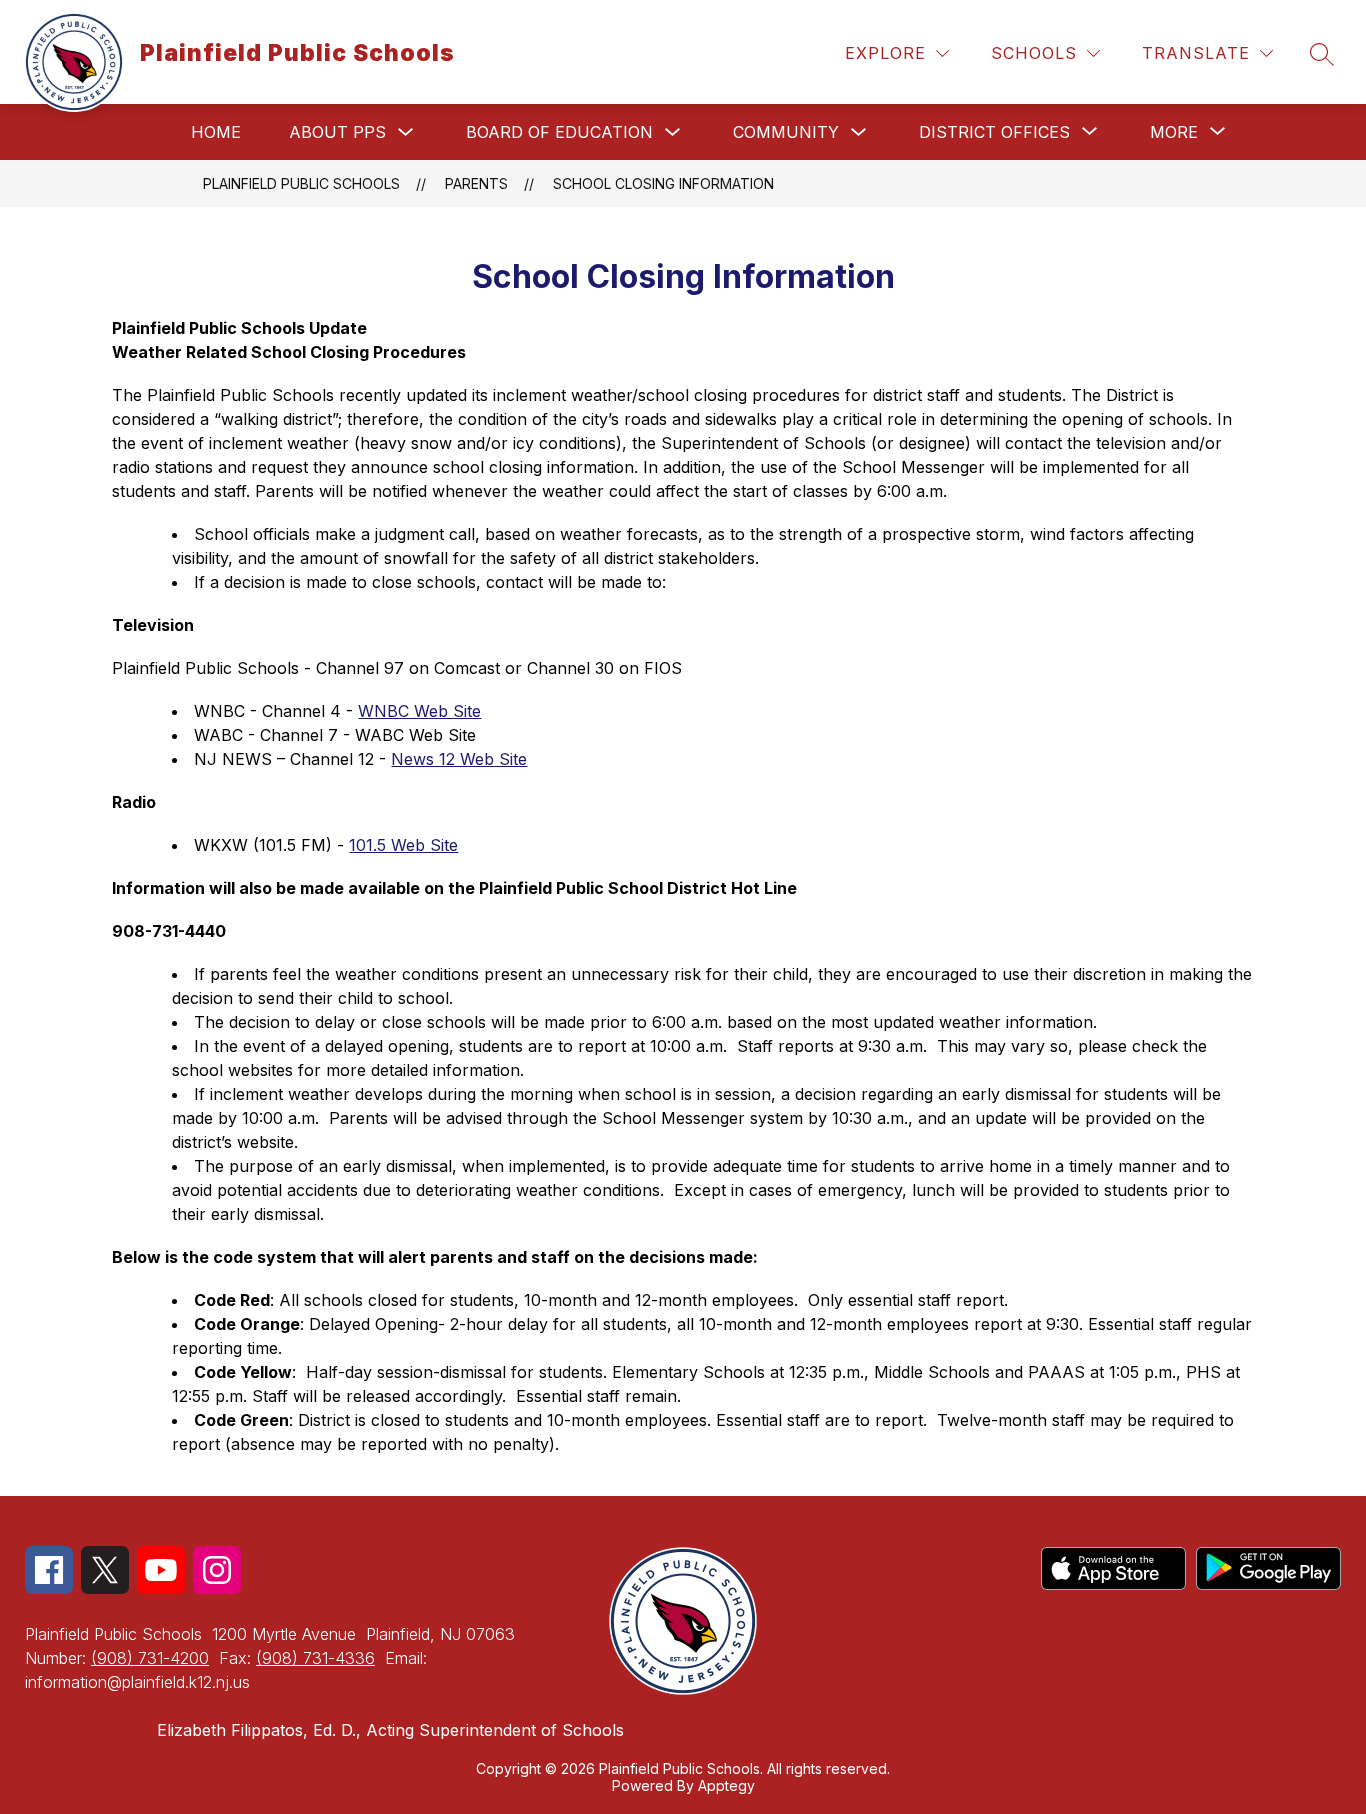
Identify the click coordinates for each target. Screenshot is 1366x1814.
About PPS (337, 132)
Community (786, 132)
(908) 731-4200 (150, 1658)
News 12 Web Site (459, 759)
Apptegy (726, 1785)
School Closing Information (663, 183)
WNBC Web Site (419, 711)
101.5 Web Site (403, 845)
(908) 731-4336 (315, 1658)
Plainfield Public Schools (301, 183)
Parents (476, 183)
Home (216, 132)
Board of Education (559, 132)
